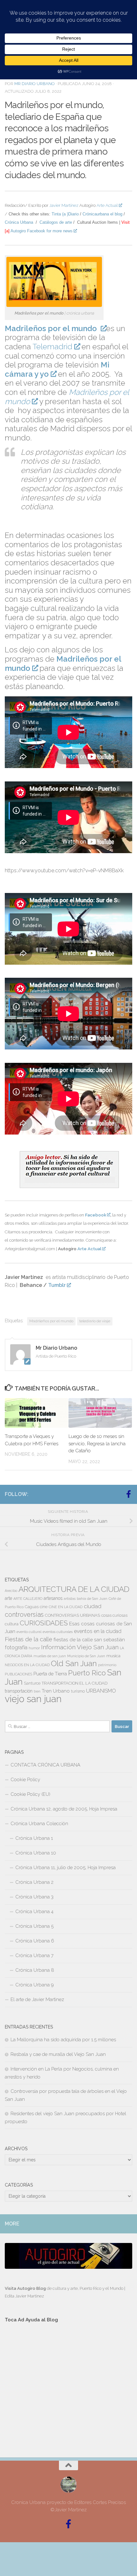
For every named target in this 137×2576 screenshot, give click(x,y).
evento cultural (29, 1632)
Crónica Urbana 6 (35, 1941)
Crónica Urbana (19, 222)
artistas (70, 1599)
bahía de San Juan (92, 1599)
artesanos (53, 1598)
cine (44, 1607)
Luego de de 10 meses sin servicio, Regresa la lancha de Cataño (97, 1444)
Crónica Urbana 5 (34, 1926)
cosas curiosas (114, 1615)
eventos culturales (58, 1632)
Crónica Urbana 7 (34, 1956)
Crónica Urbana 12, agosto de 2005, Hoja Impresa (64, 1809)
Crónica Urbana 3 (34, 1897)
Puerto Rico (87, 1673)
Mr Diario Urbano (35, 84)
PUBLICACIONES (18, 1674)
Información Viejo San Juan (80, 1647)
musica (113, 1656)
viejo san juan (33, 1699)
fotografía (16, 1647)
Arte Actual (107, 205)
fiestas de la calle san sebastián (89, 1640)
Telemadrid (52, 347)
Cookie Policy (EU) (30, 1794)
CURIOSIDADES (44, 1623)
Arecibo (11, 1591)
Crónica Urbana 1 (34, 1838)
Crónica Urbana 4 (34, 1912)
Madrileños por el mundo (51, 1321)
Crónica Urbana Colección (39, 1824)
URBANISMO (101, 1691)
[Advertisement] (68, 2384)
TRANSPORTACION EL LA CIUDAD (75, 1683)
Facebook (96, 1215)
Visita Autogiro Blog (26, 2288)
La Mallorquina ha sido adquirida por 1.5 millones (63, 2040)
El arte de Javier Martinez (37, 1999)
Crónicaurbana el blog (102, 214)
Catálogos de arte (56, 222)
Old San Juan (74, 1664)
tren (37, 1691)
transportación (19, 1691)
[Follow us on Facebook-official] (128, 1494)
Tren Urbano (56, 1691)
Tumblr (57, 1285)
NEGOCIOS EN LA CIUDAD (27, 1665)
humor (34, 1648)
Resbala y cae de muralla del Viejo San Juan (58, 2054)
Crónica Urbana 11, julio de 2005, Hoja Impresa (65, 1868)
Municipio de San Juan (86, 1656)
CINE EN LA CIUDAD (66, 1607)
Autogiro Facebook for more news (42, 231)
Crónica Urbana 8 (35, 1970)
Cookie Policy (25, 1780)
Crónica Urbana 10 (36, 1853)
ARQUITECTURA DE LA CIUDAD (74, 1589)
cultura (12, 1624)
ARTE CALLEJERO (28, 1599)
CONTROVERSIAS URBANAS (72, 1615)
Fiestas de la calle (29, 1639)
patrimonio (107, 1665)
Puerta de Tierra (50, 1674)
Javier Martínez (64, 205)
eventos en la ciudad (98, 1631)
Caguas (32, 1607)
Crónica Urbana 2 (34, 1882)
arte (8, 1598)
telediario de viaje (95, 1321)
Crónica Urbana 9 (35, 1985)
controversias (24, 1615)
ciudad (93, 1606)
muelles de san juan (50, 1656)
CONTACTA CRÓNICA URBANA (45, 1765)
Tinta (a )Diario (65, 214)
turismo (78, 1691)
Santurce (32, 1683)
